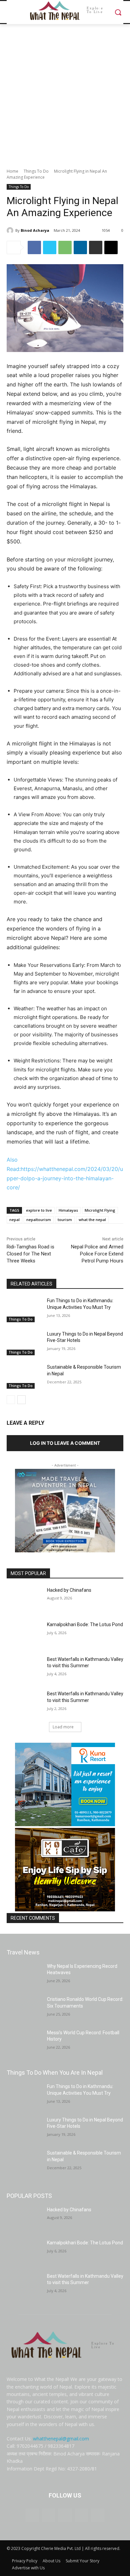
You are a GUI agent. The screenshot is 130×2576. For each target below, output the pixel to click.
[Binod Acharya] (11, 230)
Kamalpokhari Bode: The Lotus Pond (85, 1624)
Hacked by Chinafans (69, 1590)
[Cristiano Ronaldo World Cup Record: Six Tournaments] (24, 2009)
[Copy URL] (111, 247)
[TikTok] (65, 2515)
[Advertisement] (65, 93)
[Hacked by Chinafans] (24, 1599)
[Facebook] (34, 247)
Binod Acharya (35, 230)
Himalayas (68, 1210)
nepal (14, 1220)
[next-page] (21, 1400)
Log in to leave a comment (65, 1443)
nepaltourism (39, 1220)
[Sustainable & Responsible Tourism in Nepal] (24, 1376)
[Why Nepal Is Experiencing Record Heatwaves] (24, 1976)
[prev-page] (11, 1400)
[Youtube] (98, 2515)
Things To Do (36, 171)
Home (12, 171)
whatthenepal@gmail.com (61, 2439)
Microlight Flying (100, 1210)
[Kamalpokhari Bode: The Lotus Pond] (24, 1634)
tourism (65, 1220)
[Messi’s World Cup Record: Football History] (24, 2042)
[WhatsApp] (65, 247)
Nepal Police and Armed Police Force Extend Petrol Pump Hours (97, 1254)
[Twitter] (50, 247)
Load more (63, 1727)
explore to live (39, 1210)
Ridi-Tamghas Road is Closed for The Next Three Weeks (30, 1254)
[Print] (96, 247)
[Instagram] (48, 2515)
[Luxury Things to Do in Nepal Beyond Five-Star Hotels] (24, 1343)
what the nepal (92, 1220)
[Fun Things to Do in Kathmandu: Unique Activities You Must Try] (24, 1310)
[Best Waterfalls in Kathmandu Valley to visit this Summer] (24, 1669)
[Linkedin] (80, 247)
